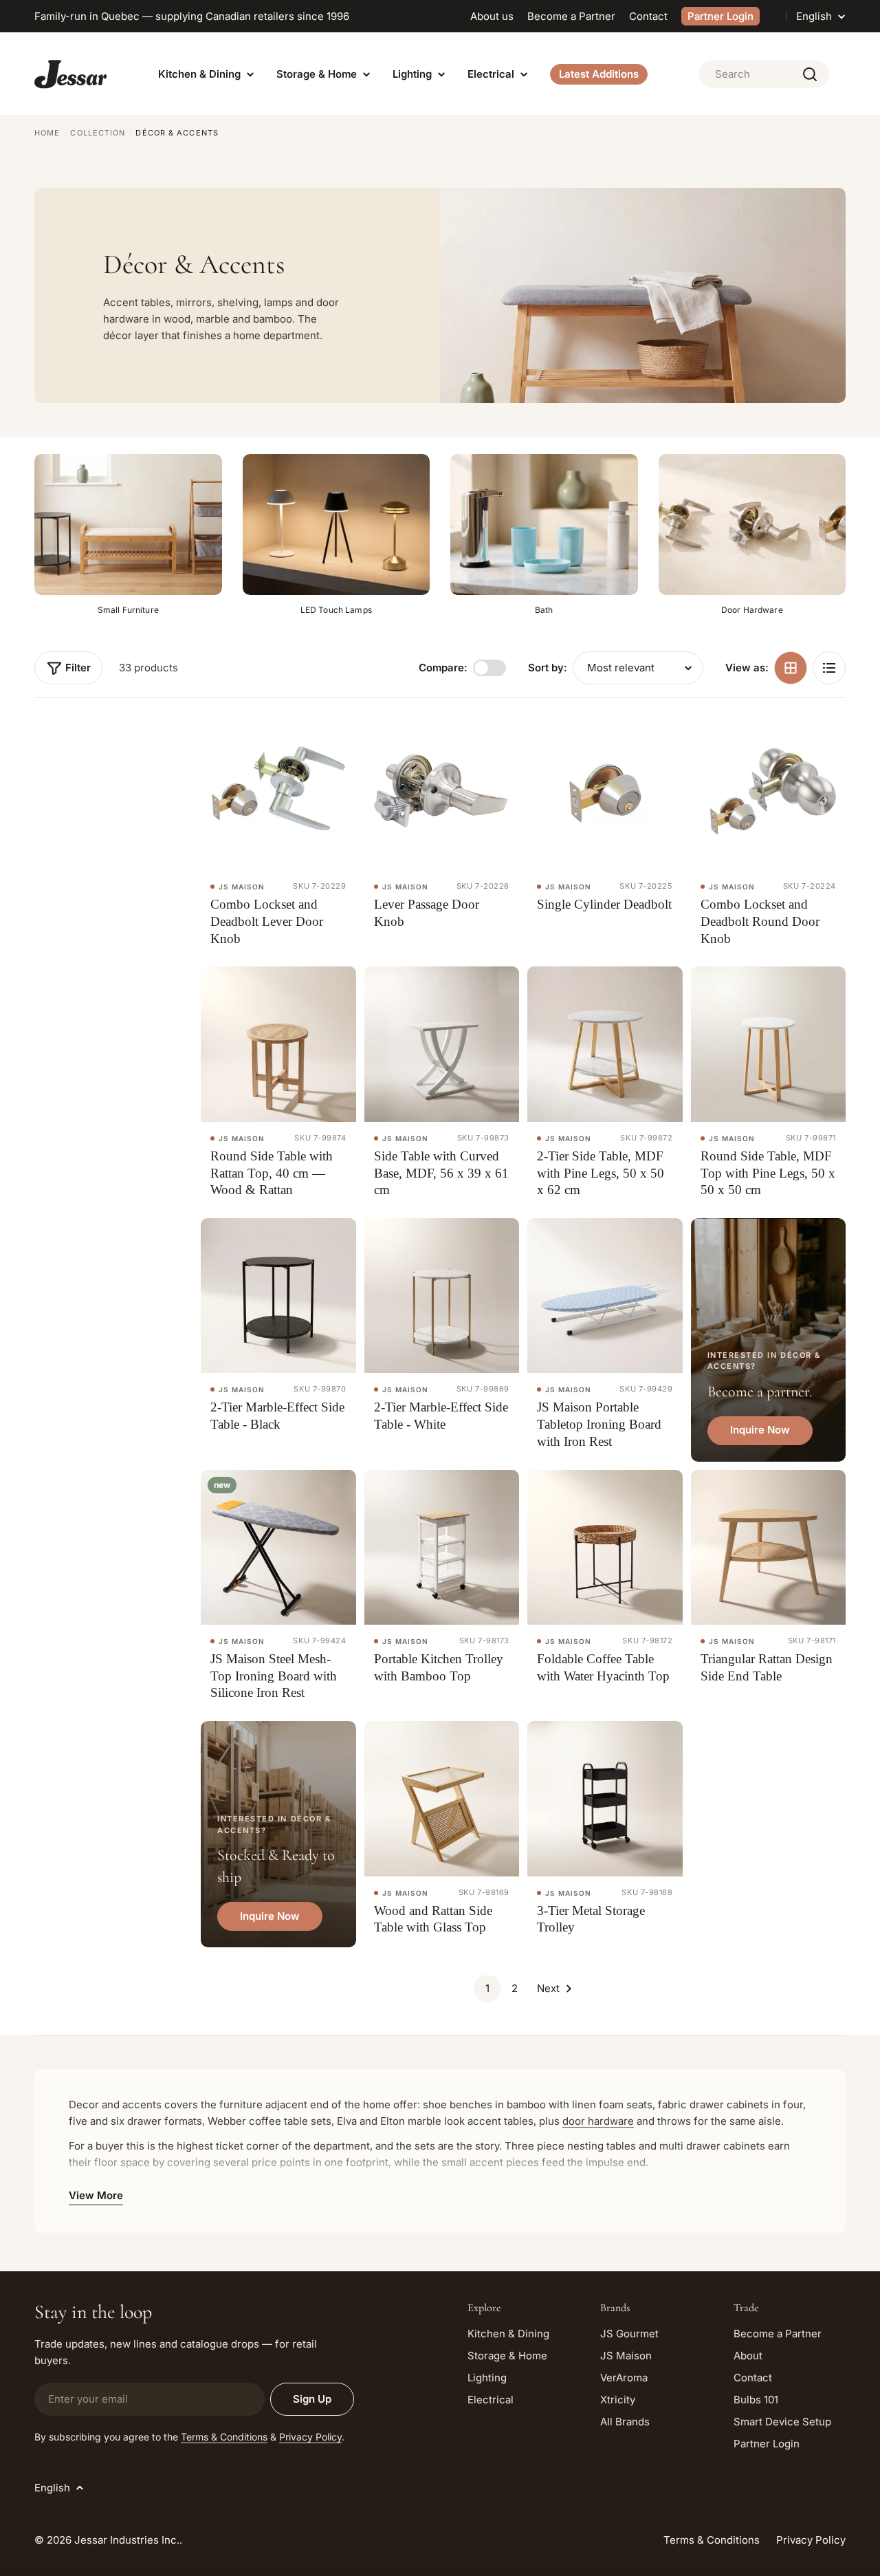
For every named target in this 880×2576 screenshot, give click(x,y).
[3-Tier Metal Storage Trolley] (605, 1799)
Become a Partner (571, 16)
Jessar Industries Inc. (127, 2540)
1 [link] (487, 1988)
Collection (98, 133)
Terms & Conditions (224, 2437)
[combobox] (764, 74)
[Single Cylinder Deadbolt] (605, 793)
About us (492, 16)
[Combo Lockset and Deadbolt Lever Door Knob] (278, 793)
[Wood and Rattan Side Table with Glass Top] (442, 1799)
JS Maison (242, 887)
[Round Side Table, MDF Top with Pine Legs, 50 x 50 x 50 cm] (769, 1044)
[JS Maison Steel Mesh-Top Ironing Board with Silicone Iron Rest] (278, 1548)
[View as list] (829, 668)
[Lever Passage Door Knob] (442, 793)
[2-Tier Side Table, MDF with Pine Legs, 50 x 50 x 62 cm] (605, 1044)
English (814, 16)
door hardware (598, 2121)
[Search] (810, 74)
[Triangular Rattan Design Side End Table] (769, 1548)
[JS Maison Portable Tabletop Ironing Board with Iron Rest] (605, 1296)
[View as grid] (791, 668)
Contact (648, 16)
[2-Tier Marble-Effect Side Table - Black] (278, 1296)
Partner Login (720, 16)
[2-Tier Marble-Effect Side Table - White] (442, 1296)
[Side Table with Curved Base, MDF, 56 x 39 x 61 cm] (442, 1044)
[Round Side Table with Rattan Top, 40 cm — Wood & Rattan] (278, 1044)
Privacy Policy (310, 2437)
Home (47, 133)
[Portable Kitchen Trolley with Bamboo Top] (442, 1548)
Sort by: (548, 668)
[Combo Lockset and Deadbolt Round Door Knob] (769, 793)
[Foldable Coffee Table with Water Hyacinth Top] (605, 1548)
